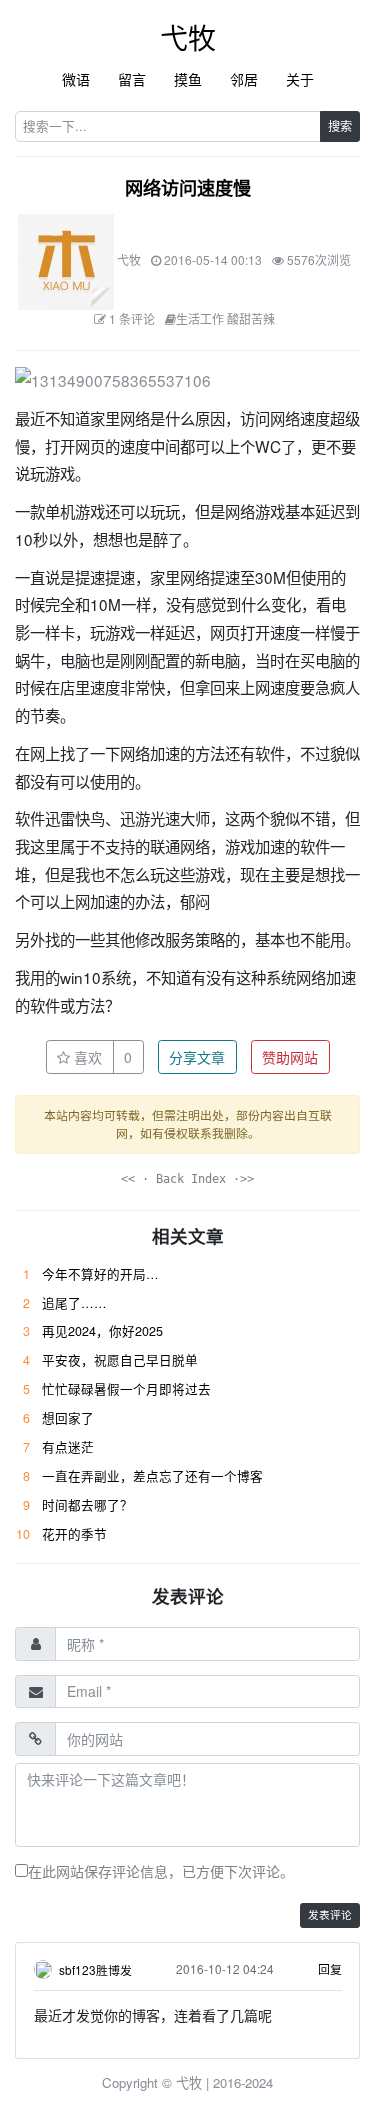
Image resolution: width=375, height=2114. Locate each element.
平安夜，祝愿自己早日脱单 (120, 1360)
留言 (132, 79)
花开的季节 (74, 1534)
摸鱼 (188, 79)
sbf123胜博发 (95, 1969)
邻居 (244, 79)
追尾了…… (74, 1303)
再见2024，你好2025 (102, 1331)
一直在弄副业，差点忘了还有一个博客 (152, 1476)
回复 (330, 1968)
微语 (76, 79)
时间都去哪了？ (87, 1505)
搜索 (340, 125)
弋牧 (188, 37)
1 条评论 (132, 318)
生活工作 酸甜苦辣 (225, 318)
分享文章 (197, 1057)
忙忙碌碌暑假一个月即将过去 (126, 1389)
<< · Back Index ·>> (187, 1179)
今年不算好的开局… (100, 1274)
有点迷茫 (68, 1447)
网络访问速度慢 (188, 188)
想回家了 (68, 1418)
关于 (300, 79)
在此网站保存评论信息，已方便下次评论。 (161, 1871)
